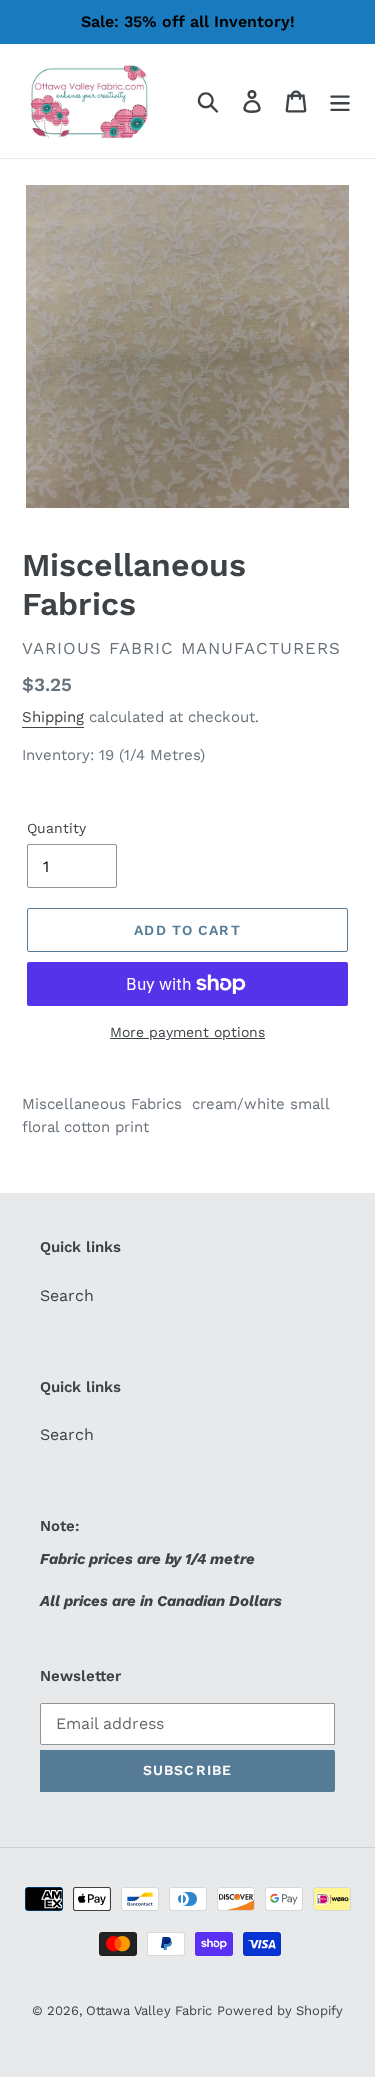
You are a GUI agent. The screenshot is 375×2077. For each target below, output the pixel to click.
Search (67, 1295)
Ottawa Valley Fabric (149, 2010)
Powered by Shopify (280, 2010)
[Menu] (340, 101)
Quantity (56, 828)
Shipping (53, 717)
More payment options (187, 1032)
